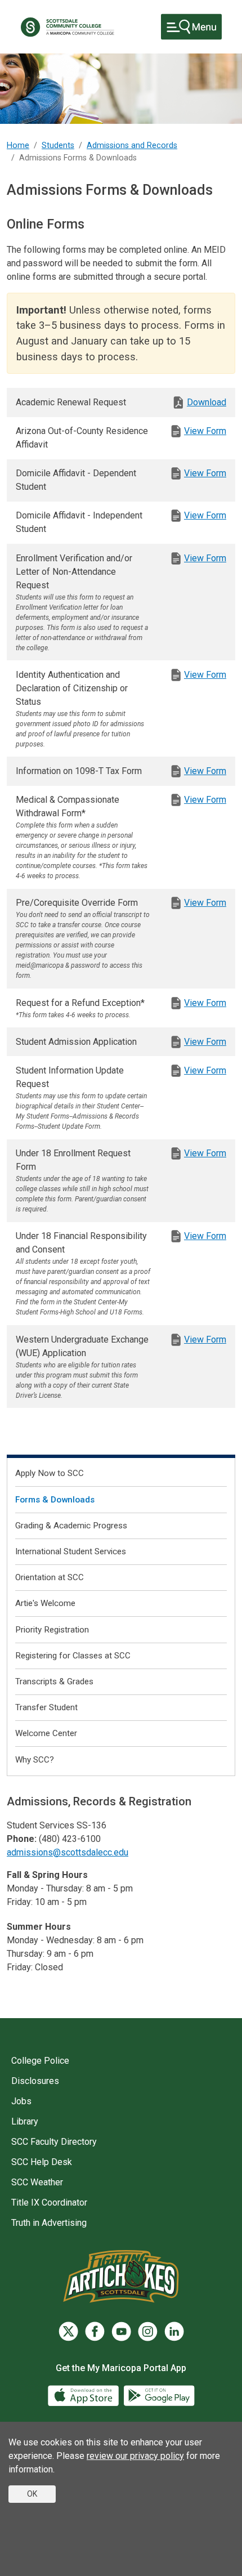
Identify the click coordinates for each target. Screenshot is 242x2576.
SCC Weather (37, 2182)
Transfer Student (46, 1707)
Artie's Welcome (45, 1603)
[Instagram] (148, 2331)
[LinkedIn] (174, 2331)
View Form (205, 431)
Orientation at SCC (50, 1577)
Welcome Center (46, 1733)
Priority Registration (52, 1630)
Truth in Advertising (49, 2223)
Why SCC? (35, 1760)
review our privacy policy (135, 2456)
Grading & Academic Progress (71, 1526)
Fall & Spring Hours (47, 1875)
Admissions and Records (132, 146)
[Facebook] (95, 2331)
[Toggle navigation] (191, 27)
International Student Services (71, 1551)
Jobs (21, 2101)
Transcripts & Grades (54, 1681)
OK (32, 2494)
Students (58, 146)
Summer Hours (39, 1927)
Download (207, 402)
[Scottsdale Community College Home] (67, 27)
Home (18, 146)
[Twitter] (68, 2331)
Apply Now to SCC (50, 1473)
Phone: (22, 1839)
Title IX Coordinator (49, 2202)
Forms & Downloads (55, 1500)
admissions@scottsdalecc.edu (68, 1852)
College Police (40, 2061)
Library (25, 2121)
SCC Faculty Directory (54, 2142)
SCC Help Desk (42, 2162)
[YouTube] (121, 2331)
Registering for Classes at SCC (73, 1656)
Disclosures (35, 2081)
